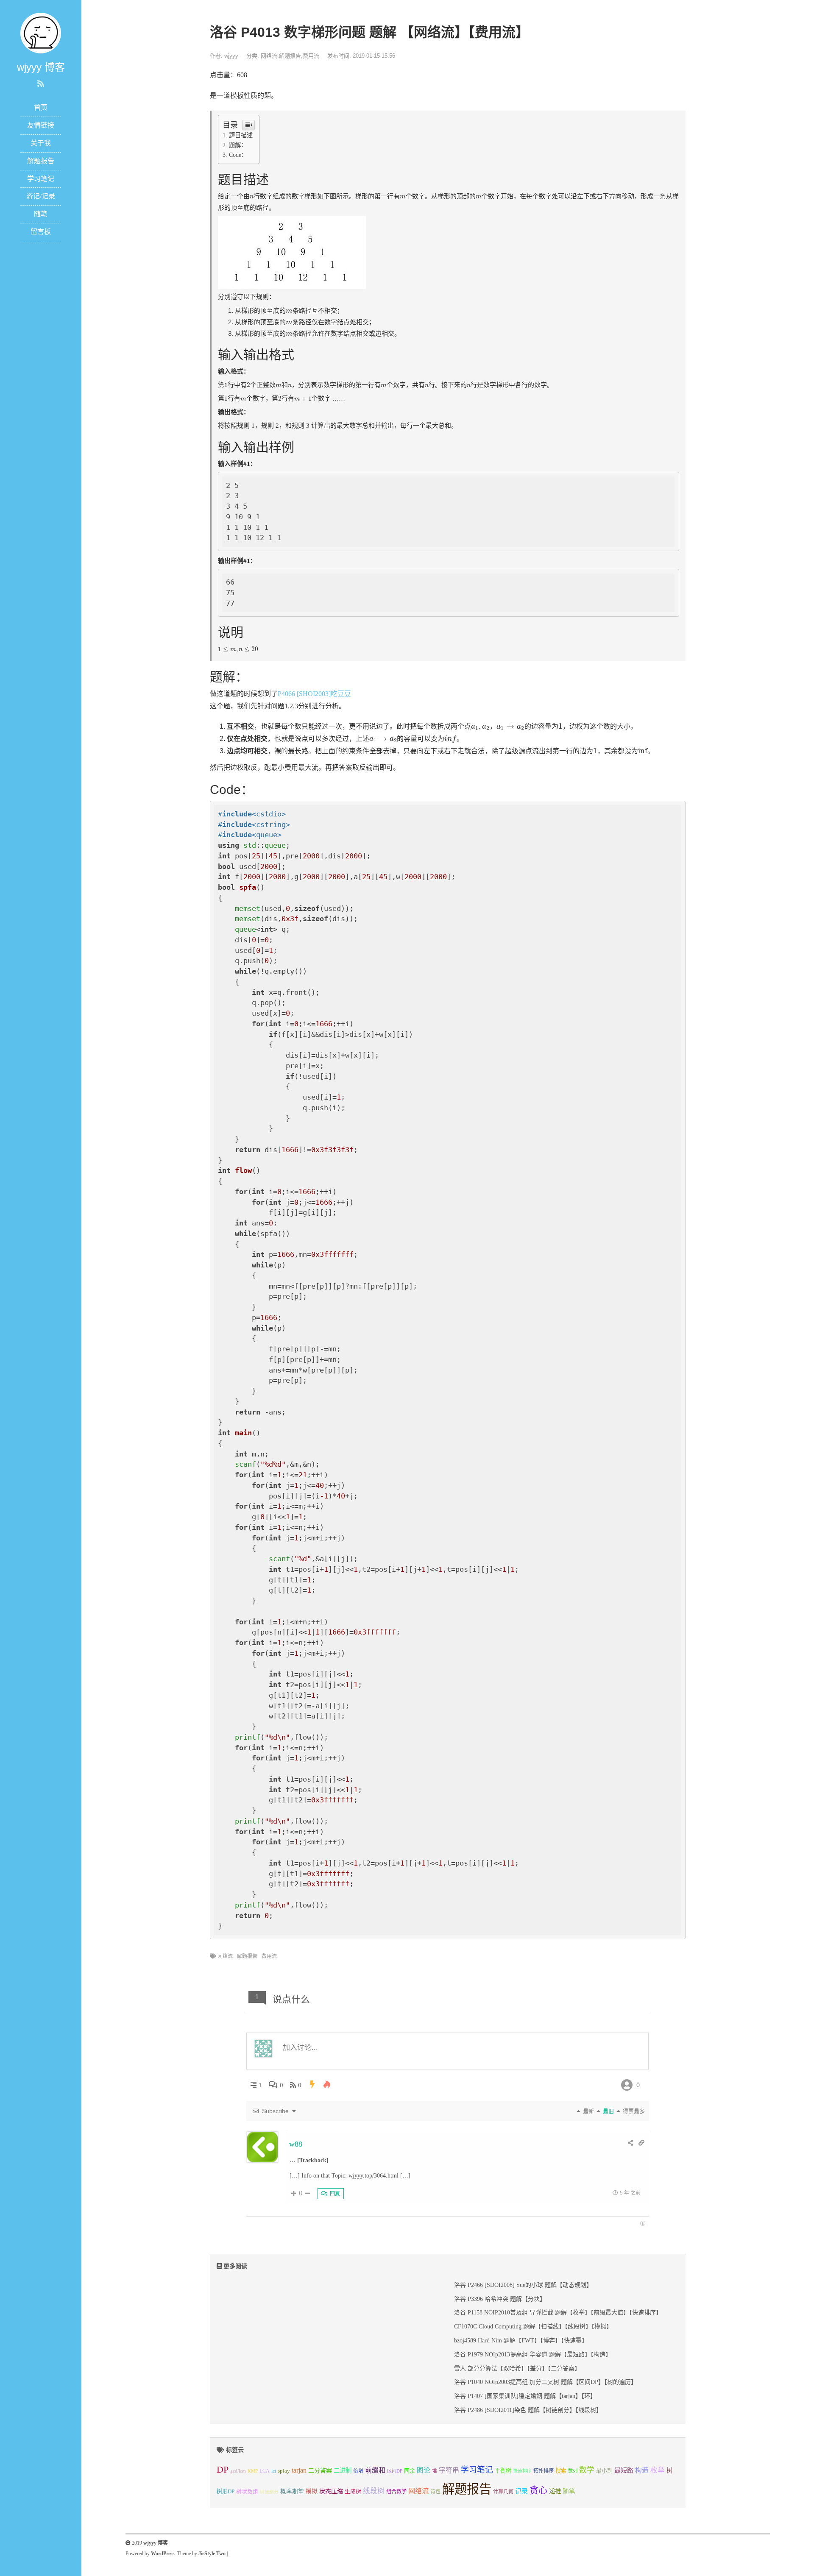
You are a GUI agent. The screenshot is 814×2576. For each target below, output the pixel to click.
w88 (296, 2144)
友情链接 (41, 125)
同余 (410, 2471)
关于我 (41, 143)
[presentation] (252, 197)
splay (284, 2471)
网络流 (269, 56)
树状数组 (247, 2492)
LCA (265, 2471)
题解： (238, 145)
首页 (41, 107)
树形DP (226, 2491)
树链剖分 (269, 2492)
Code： (238, 155)
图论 (424, 2470)
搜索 (561, 2471)
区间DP (395, 2471)
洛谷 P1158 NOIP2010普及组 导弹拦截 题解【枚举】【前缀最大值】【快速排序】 (558, 2313)
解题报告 (41, 161)
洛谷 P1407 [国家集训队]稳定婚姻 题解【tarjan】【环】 (525, 2396)
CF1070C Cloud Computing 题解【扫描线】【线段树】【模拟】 (533, 2327)
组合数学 (396, 2492)
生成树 (353, 2492)
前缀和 (375, 2470)
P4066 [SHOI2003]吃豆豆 (314, 694)
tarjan (299, 2470)
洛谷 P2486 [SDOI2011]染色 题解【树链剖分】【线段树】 (528, 2410)
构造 (642, 2470)
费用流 (311, 56)
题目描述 (241, 135)
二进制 (343, 2470)
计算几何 (503, 2492)
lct (274, 2471)
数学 (587, 2470)
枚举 (658, 2470)
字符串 (449, 2470)
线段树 (374, 2491)
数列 (573, 2471)
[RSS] (41, 84)
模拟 (312, 2491)
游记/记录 (41, 196)
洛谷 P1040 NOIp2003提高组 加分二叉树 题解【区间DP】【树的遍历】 (545, 2382)
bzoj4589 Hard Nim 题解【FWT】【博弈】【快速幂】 (521, 2341)
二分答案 (320, 2470)
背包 (435, 2492)
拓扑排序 (544, 2471)
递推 (555, 2491)
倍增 (358, 2471)
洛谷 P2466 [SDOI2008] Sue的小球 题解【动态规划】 (523, 2285)
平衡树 (503, 2471)
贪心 (538, 2490)
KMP (253, 2471)
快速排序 (522, 2471)
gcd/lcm (238, 2471)
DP (223, 2469)
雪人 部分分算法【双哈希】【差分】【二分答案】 (517, 2369)
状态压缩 (331, 2491)
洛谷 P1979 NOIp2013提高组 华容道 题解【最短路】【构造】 (533, 2355)
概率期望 (292, 2491)
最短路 (624, 2470)
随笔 (41, 214)
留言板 (41, 232)
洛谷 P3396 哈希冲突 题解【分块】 (500, 2299)
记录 (521, 2491)
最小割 (604, 2471)
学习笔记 (41, 179)
